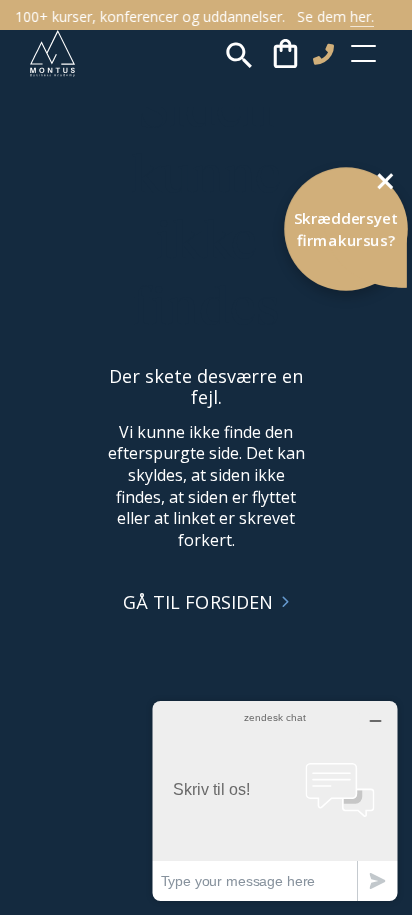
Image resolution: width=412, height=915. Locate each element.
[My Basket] (285, 54)
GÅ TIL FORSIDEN (198, 602)
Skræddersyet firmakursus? (346, 228)
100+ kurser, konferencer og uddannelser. (148, 16)
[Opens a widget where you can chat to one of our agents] (275, 800)
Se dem (331, 17)
